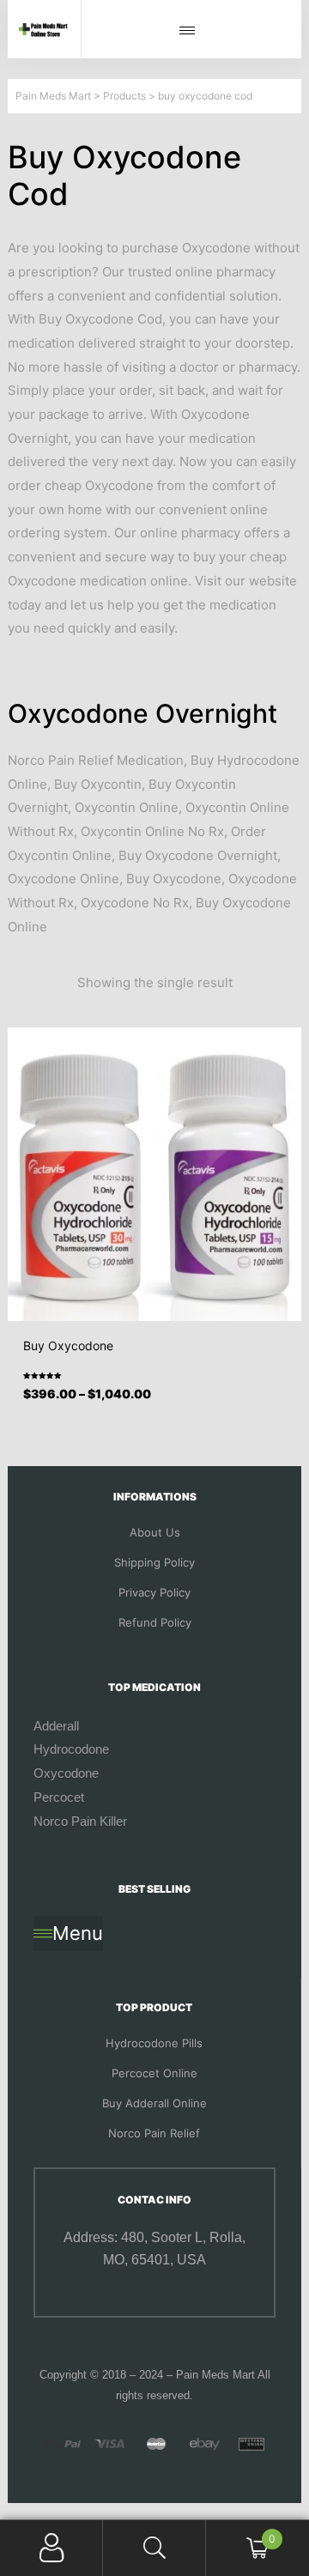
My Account (51, 2548)
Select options (160, 1408)
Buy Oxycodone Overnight (198, 855)
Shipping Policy (154, 1562)
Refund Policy (155, 1622)
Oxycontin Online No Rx (152, 831)
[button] (191, 31)
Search (154, 2548)
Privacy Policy (154, 1592)
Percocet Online (154, 2073)
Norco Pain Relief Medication (96, 760)
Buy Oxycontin (98, 784)
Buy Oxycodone (174, 879)
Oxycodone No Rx (135, 903)
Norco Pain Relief (154, 2133)
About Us (155, 1532)
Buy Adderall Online (154, 2103)
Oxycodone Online (64, 879)
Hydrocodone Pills (154, 2043)
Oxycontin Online (127, 807)
